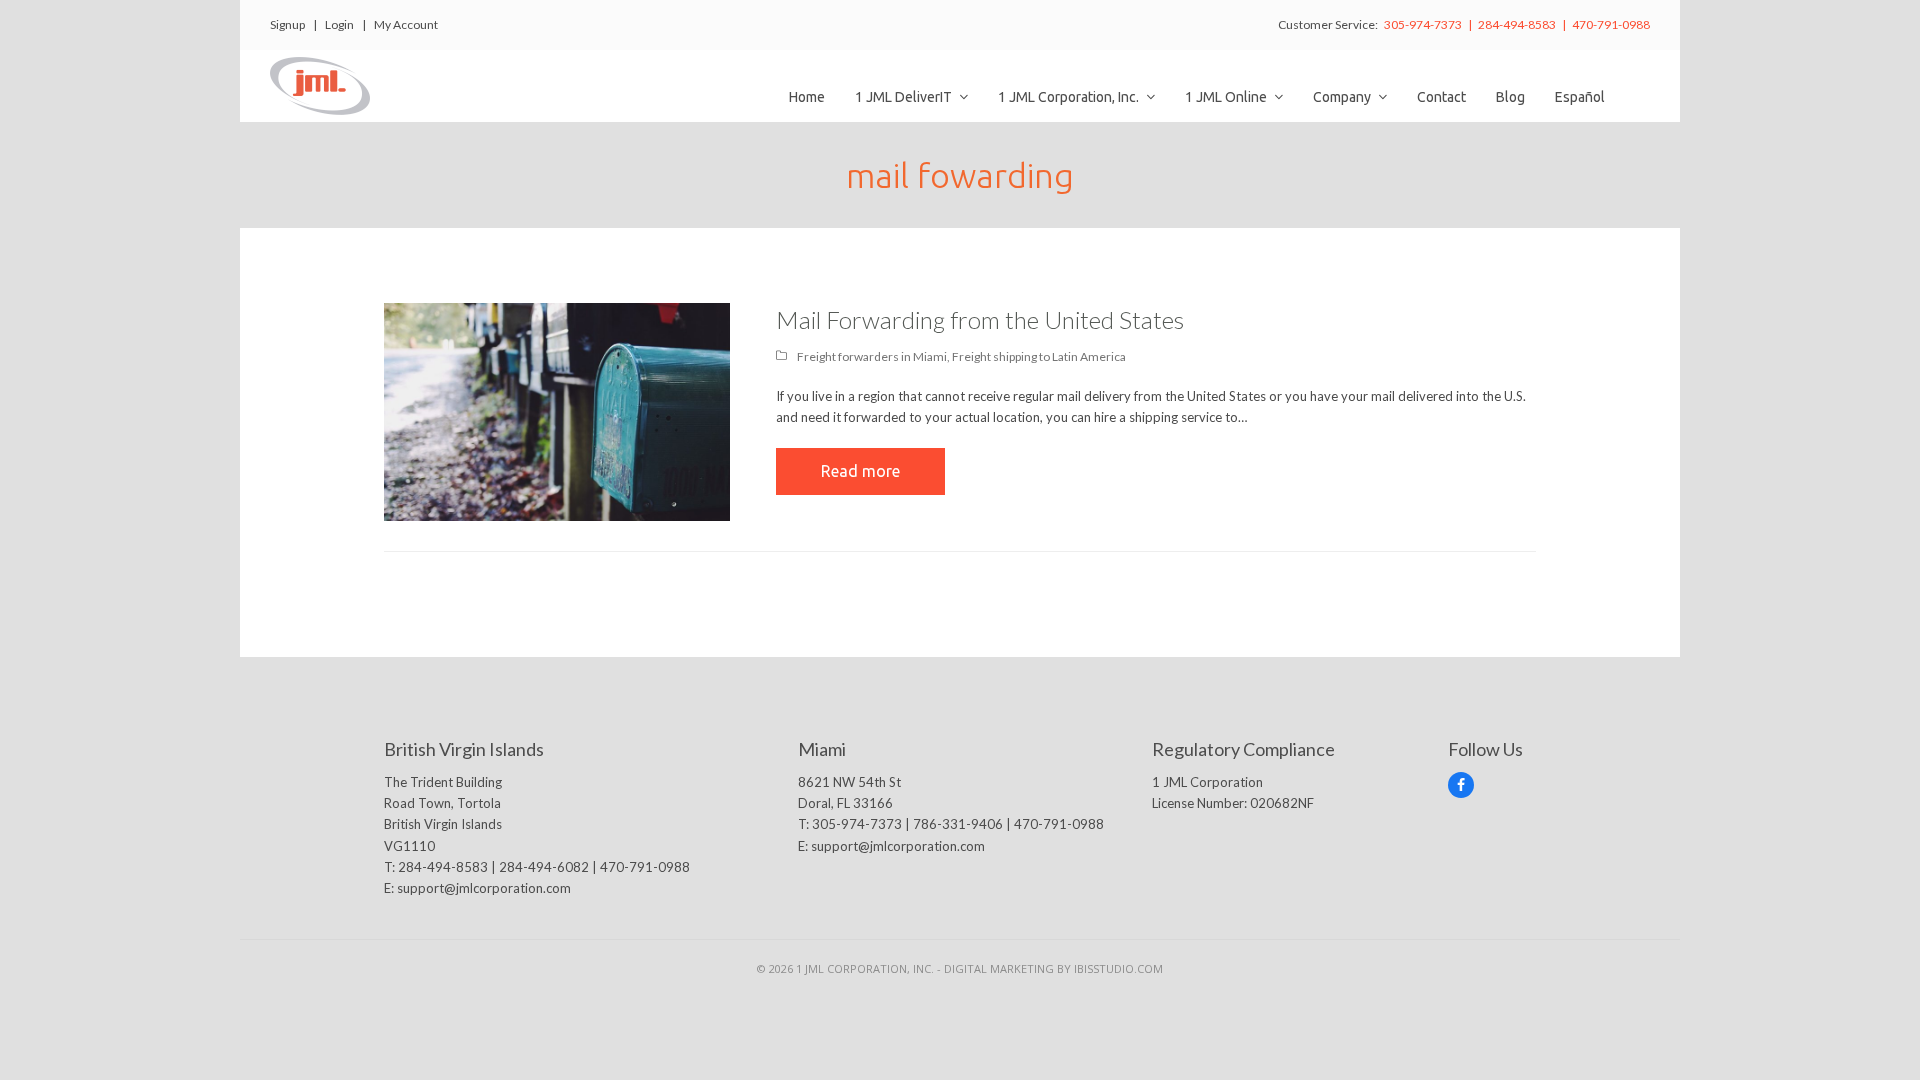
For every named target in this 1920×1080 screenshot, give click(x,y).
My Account (406, 24)
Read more (860, 471)
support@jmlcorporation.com (484, 888)
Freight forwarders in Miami (872, 356)
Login (339, 24)
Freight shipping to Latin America (1039, 356)
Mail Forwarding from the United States (980, 319)
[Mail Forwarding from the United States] (557, 411)
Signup (287, 24)
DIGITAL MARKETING (1000, 968)
